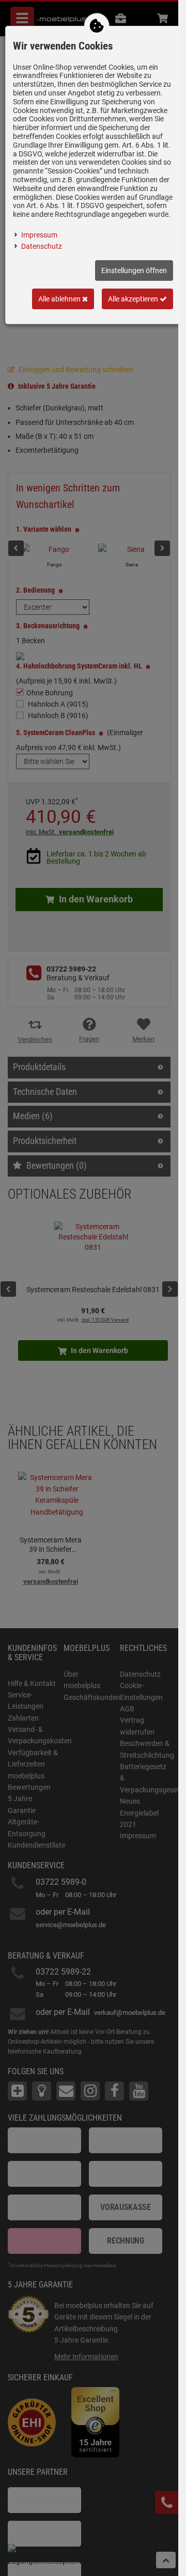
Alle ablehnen (60, 299)
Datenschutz (42, 246)
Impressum (39, 235)
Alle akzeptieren (134, 299)
